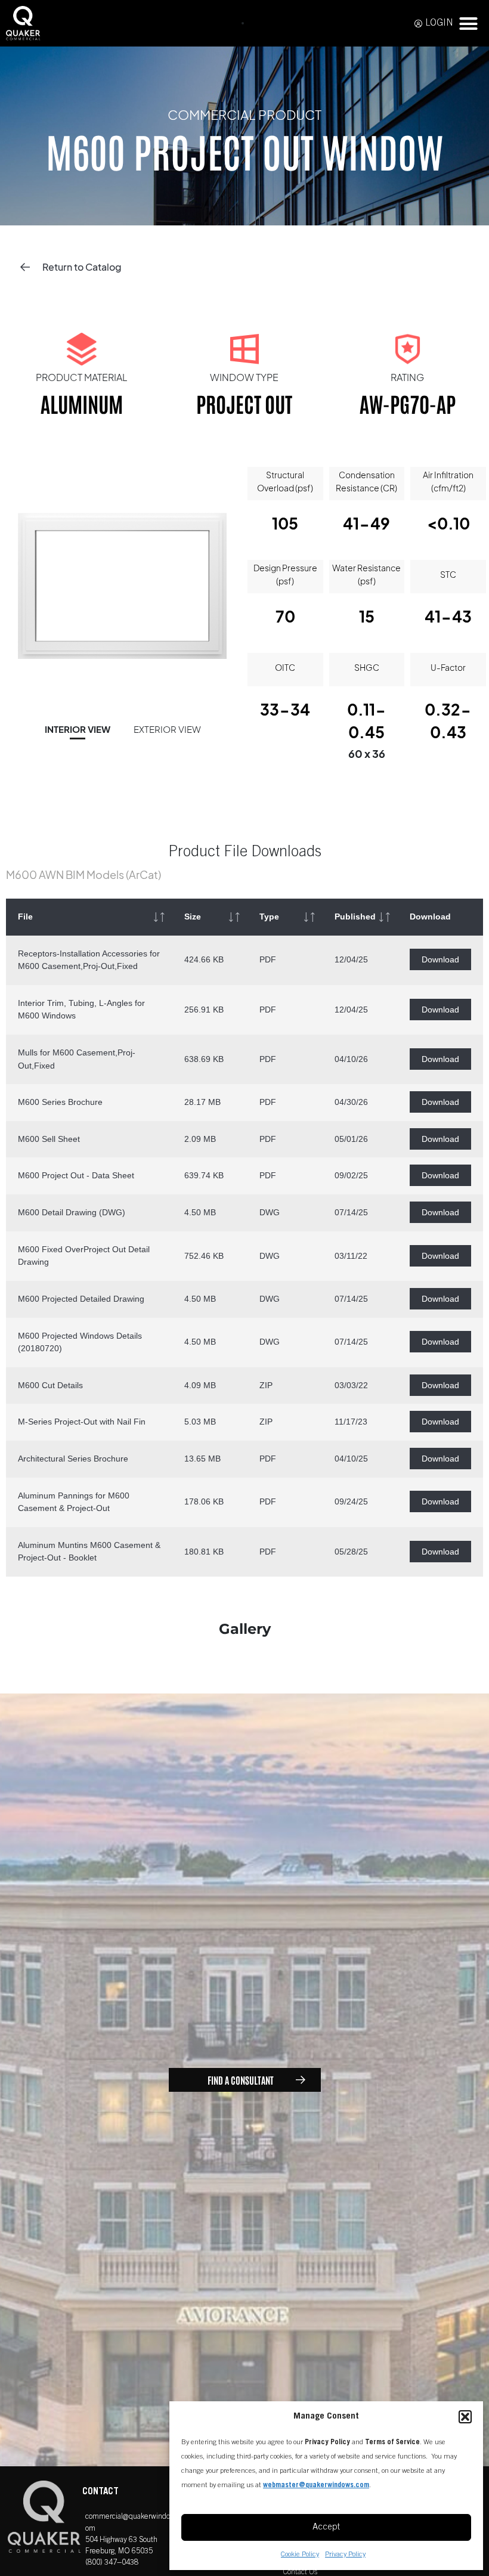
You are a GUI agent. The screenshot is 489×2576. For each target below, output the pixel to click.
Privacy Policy (345, 2555)
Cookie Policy (300, 2555)
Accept (326, 2527)
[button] (465, 2417)
